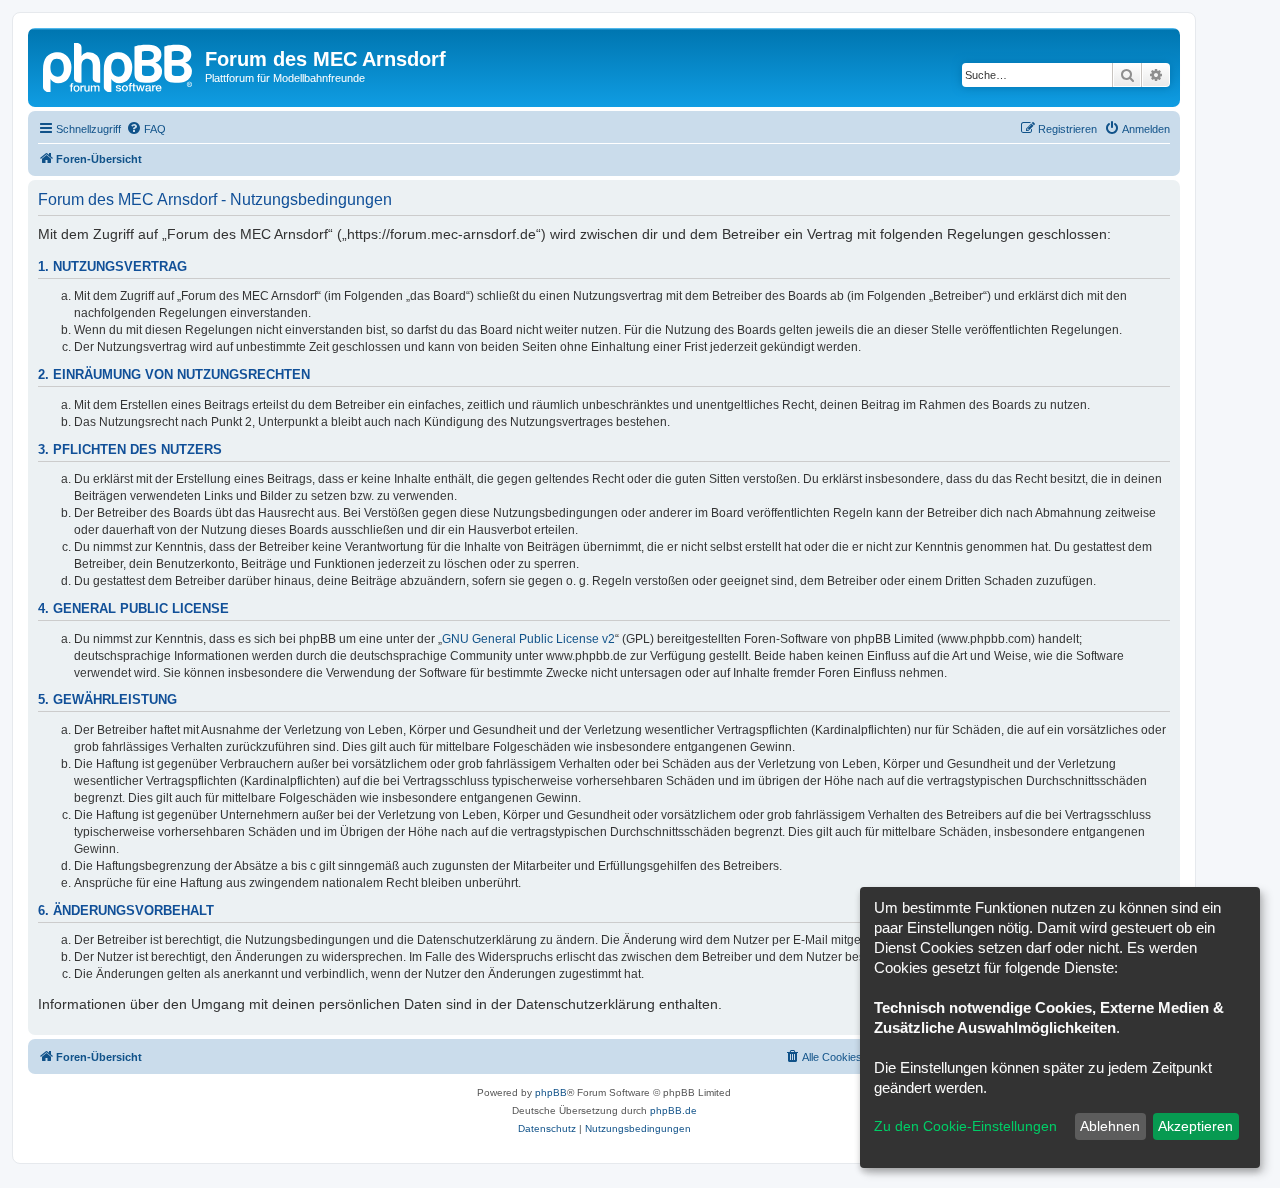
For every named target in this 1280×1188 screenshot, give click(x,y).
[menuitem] (146, 129)
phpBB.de (673, 1110)
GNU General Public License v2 (528, 639)
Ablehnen (1110, 1126)
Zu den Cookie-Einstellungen (965, 1126)
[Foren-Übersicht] (119, 65)
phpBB (551, 1092)
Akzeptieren (1195, 1126)
